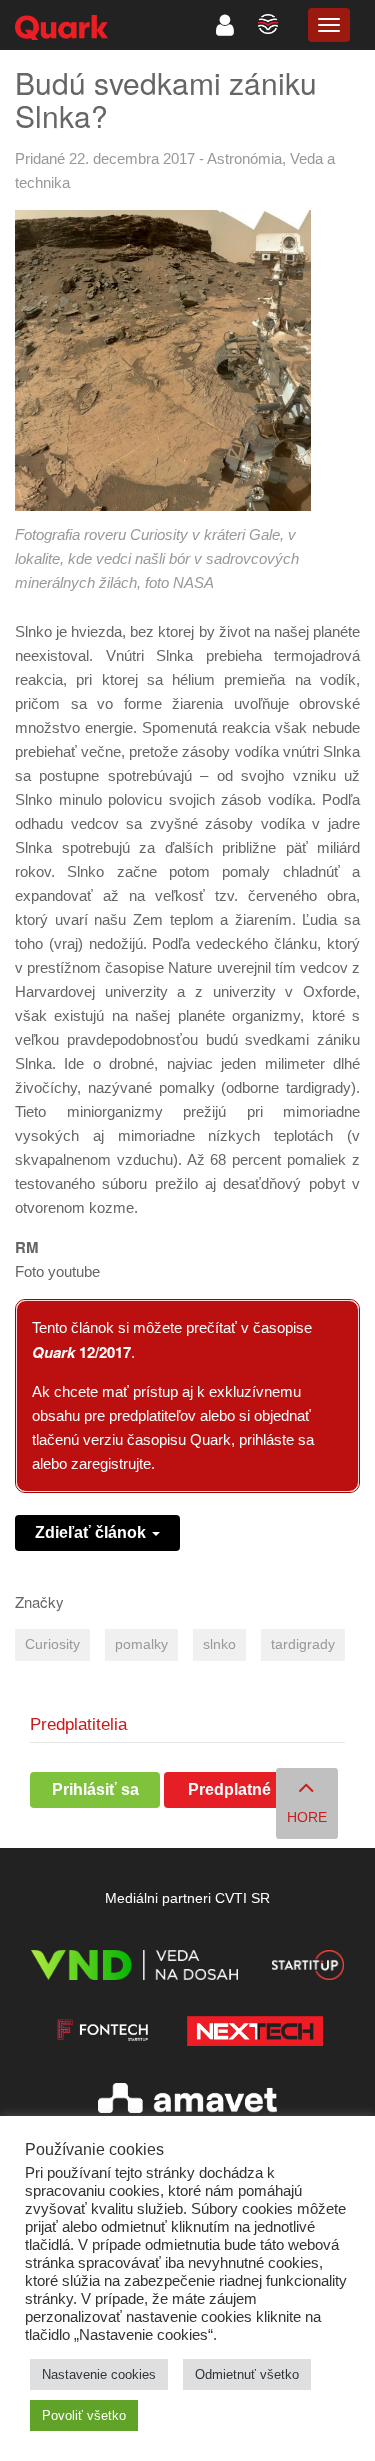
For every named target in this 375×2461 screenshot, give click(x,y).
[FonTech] (102, 2034)
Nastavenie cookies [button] (99, 2374)
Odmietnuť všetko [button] (247, 2374)
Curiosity (52, 1644)
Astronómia (244, 158)
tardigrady (303, 1644)
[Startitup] (308, 1968)
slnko (219, 1644)
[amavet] (188, 2101)
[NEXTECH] (255, 2034)
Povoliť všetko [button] (84, 2415)
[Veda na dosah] (134, 1968)
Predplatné (229, 1789)
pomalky (141, 1644)
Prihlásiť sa (95, 1789)
